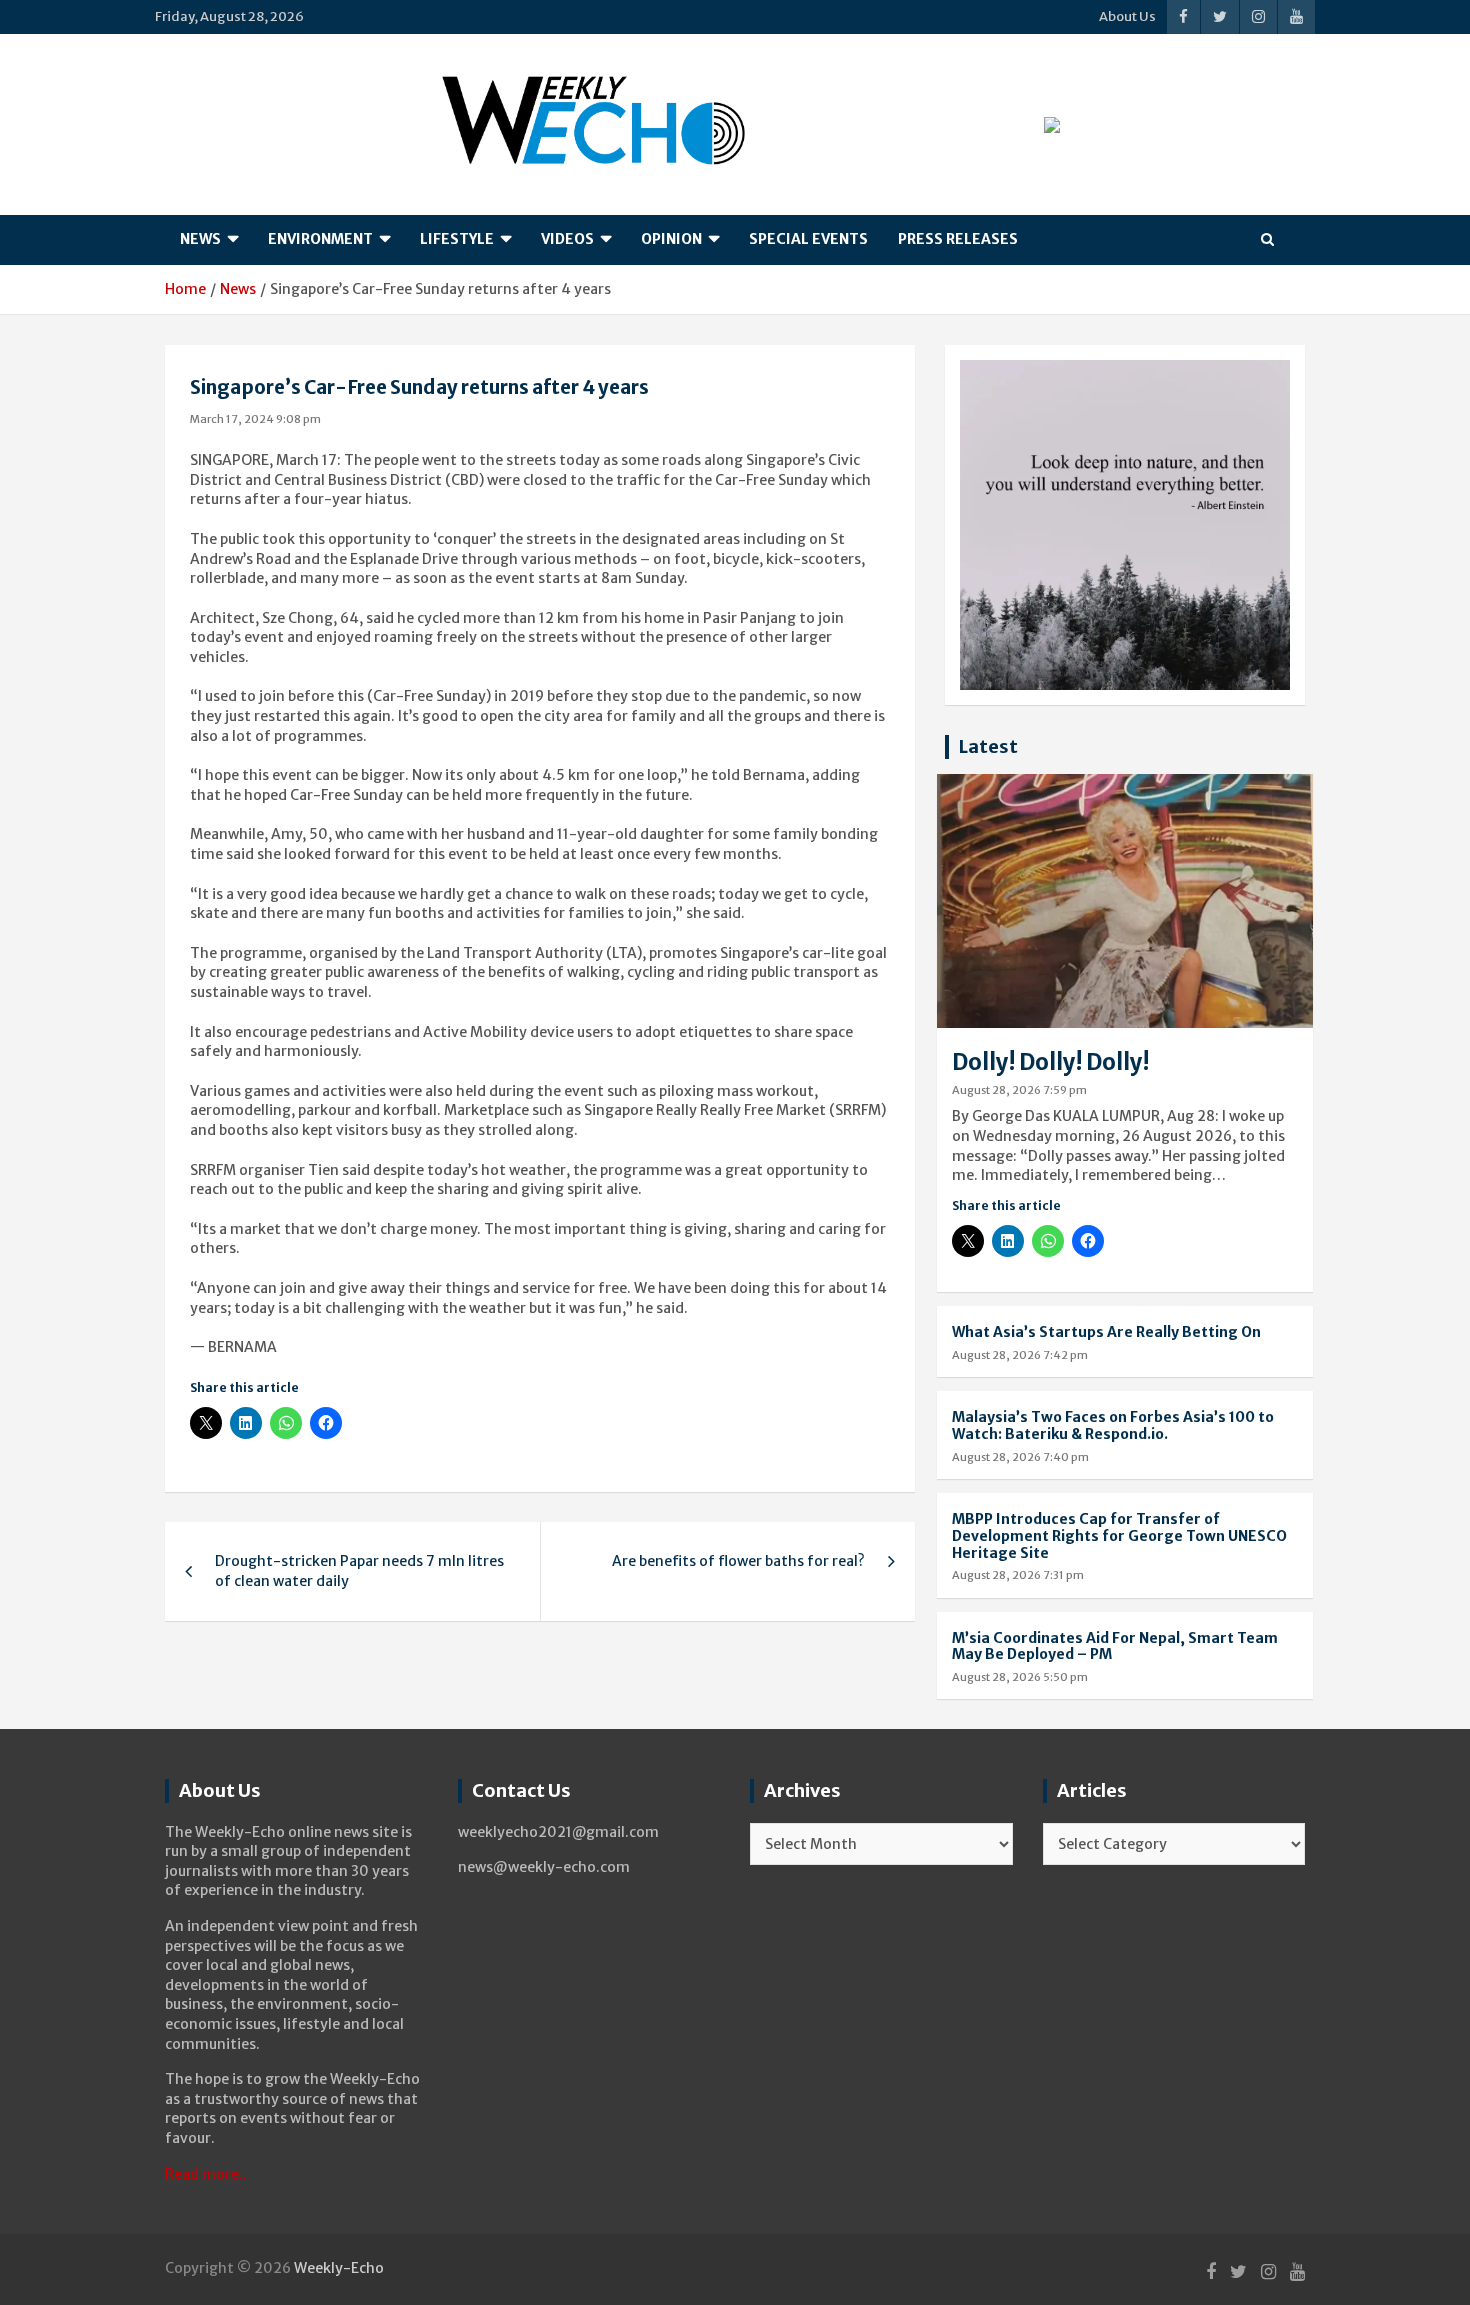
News (200, 239)
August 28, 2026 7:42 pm (1020, 1355)
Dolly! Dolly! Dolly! (1050, 1062)
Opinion (671, 239)
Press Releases (958, 239)
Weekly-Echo (339, 2268)
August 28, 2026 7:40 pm (1020, 1457)
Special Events (808, 239)
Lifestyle (457, 239)
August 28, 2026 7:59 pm (1019, 1090)
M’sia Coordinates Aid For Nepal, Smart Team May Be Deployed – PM (1115, 1646)
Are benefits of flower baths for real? (738, 1561)
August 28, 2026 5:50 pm (1020, 1677)
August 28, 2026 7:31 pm (1018, 1575)
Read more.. (206, 2174)
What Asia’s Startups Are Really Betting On (1106, 1332)
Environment (320, 239)
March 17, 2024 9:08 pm (255, 419)
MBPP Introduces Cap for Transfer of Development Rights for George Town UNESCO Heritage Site (1119, 1536)
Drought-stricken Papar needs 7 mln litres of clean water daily (359, 1571)
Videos (567, 239)
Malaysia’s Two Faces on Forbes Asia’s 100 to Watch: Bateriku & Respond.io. (1113, 1425)
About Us (1127, 16)
